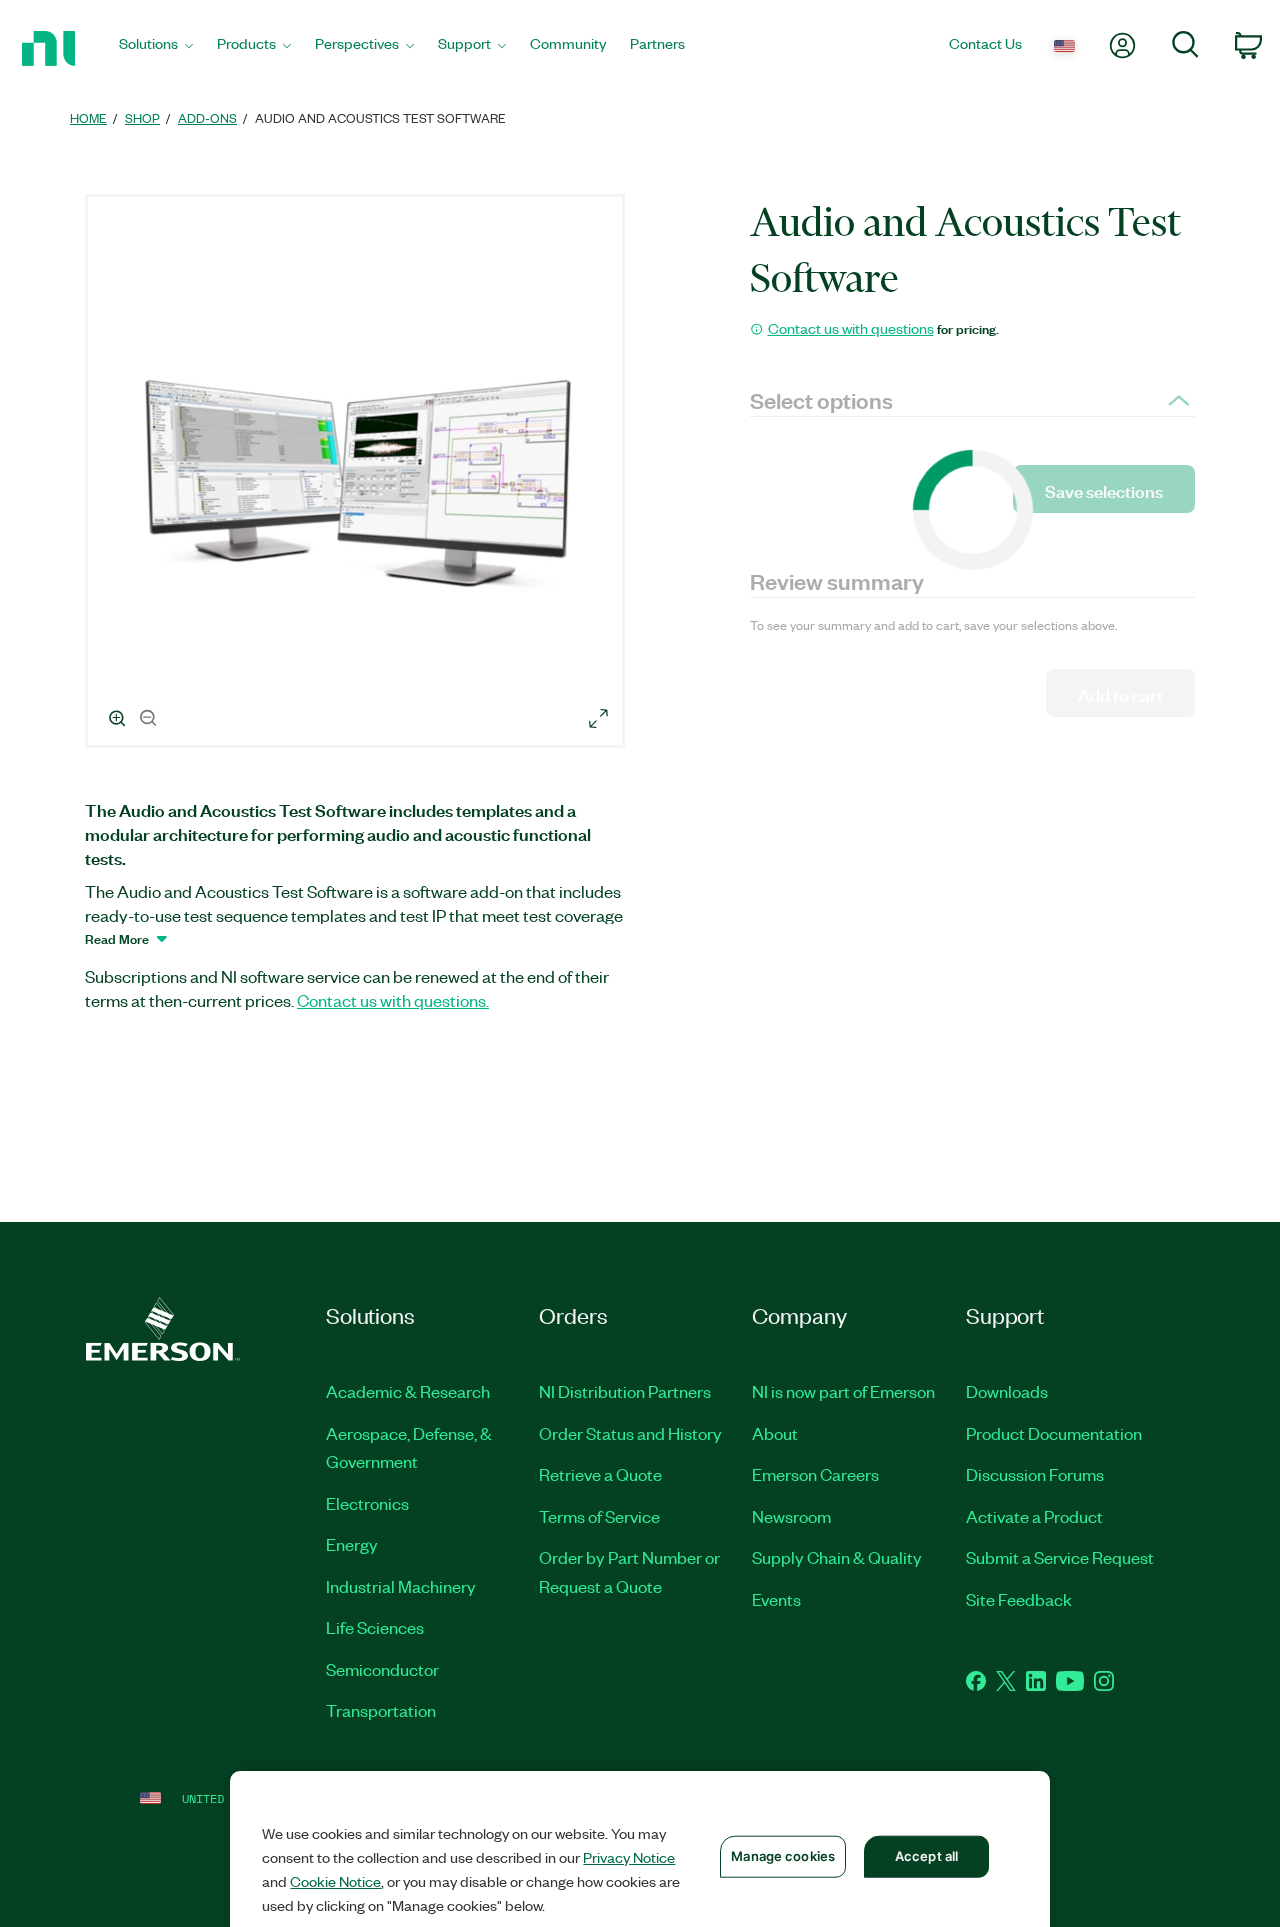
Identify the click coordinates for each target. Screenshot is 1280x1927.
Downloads (1007, 1391)
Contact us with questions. (393, 1000)
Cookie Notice (335, 1881)
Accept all (926, 1856)
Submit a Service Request (1060, 1557)
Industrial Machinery (401, 1586)
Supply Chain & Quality (837, 1557)
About (775, 1433)
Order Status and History (630, 1433)
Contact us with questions (851, 328)
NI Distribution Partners (625, 1391)
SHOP (142, 117)
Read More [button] (117, 938)
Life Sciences (375, 1627)
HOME (88, 117)
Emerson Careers (815, 1474)
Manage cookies (783, 1856)
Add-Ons (207, 117)
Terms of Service (599, 1516)
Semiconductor (382, 1669)
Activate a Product (1034, 1516)
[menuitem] (156, 48)
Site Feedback (1019, 1599)
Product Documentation (1054, 1433)
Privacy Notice (629, 1857)
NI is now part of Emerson (843, 1391)
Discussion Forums (1035, 1474)
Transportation (381, 1710)
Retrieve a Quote (600, 1474)
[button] (358, 474)
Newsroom (791, 1516)
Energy (352, 1544)
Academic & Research (408, 1391)
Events (776, 1599)
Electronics (367, 1503)
